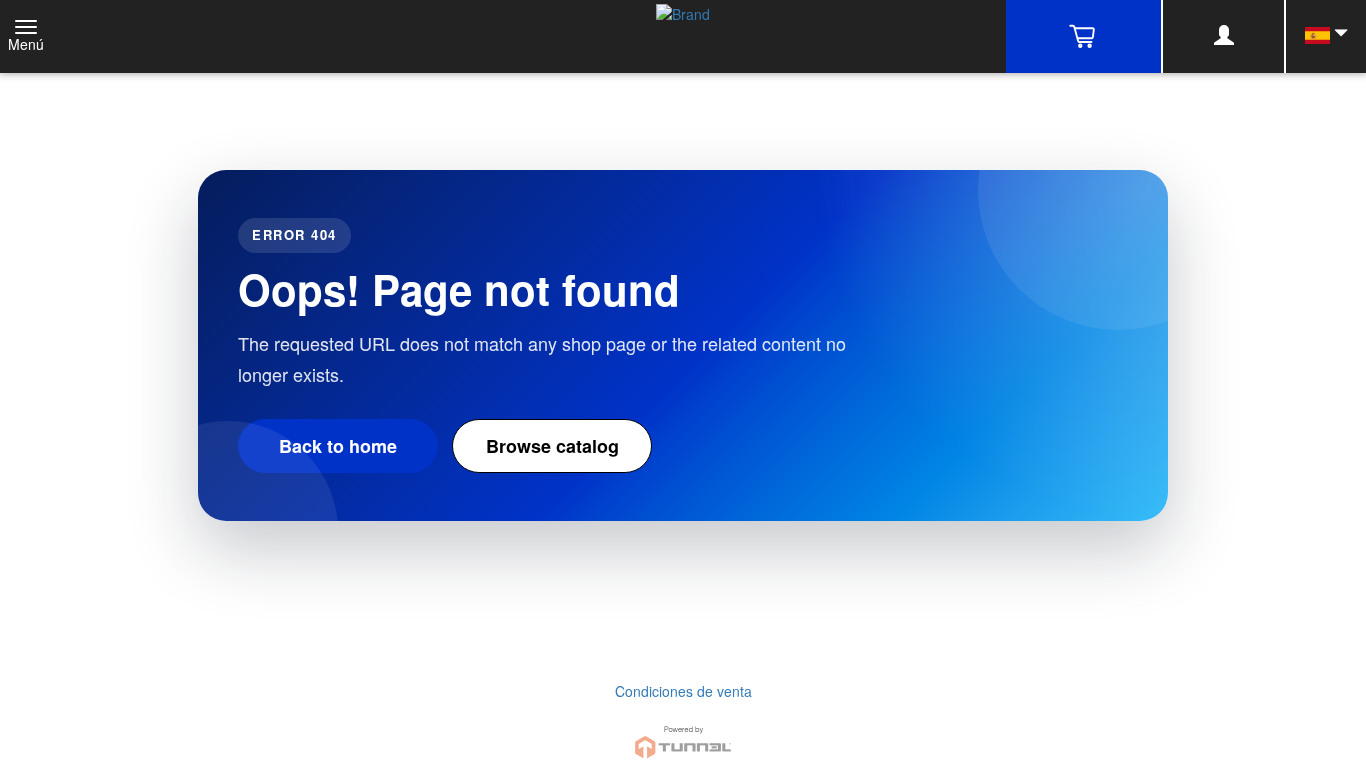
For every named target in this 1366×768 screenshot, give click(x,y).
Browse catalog (552, 446)
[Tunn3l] (683, 733)
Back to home (338, 446)
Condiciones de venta (683, 691)
